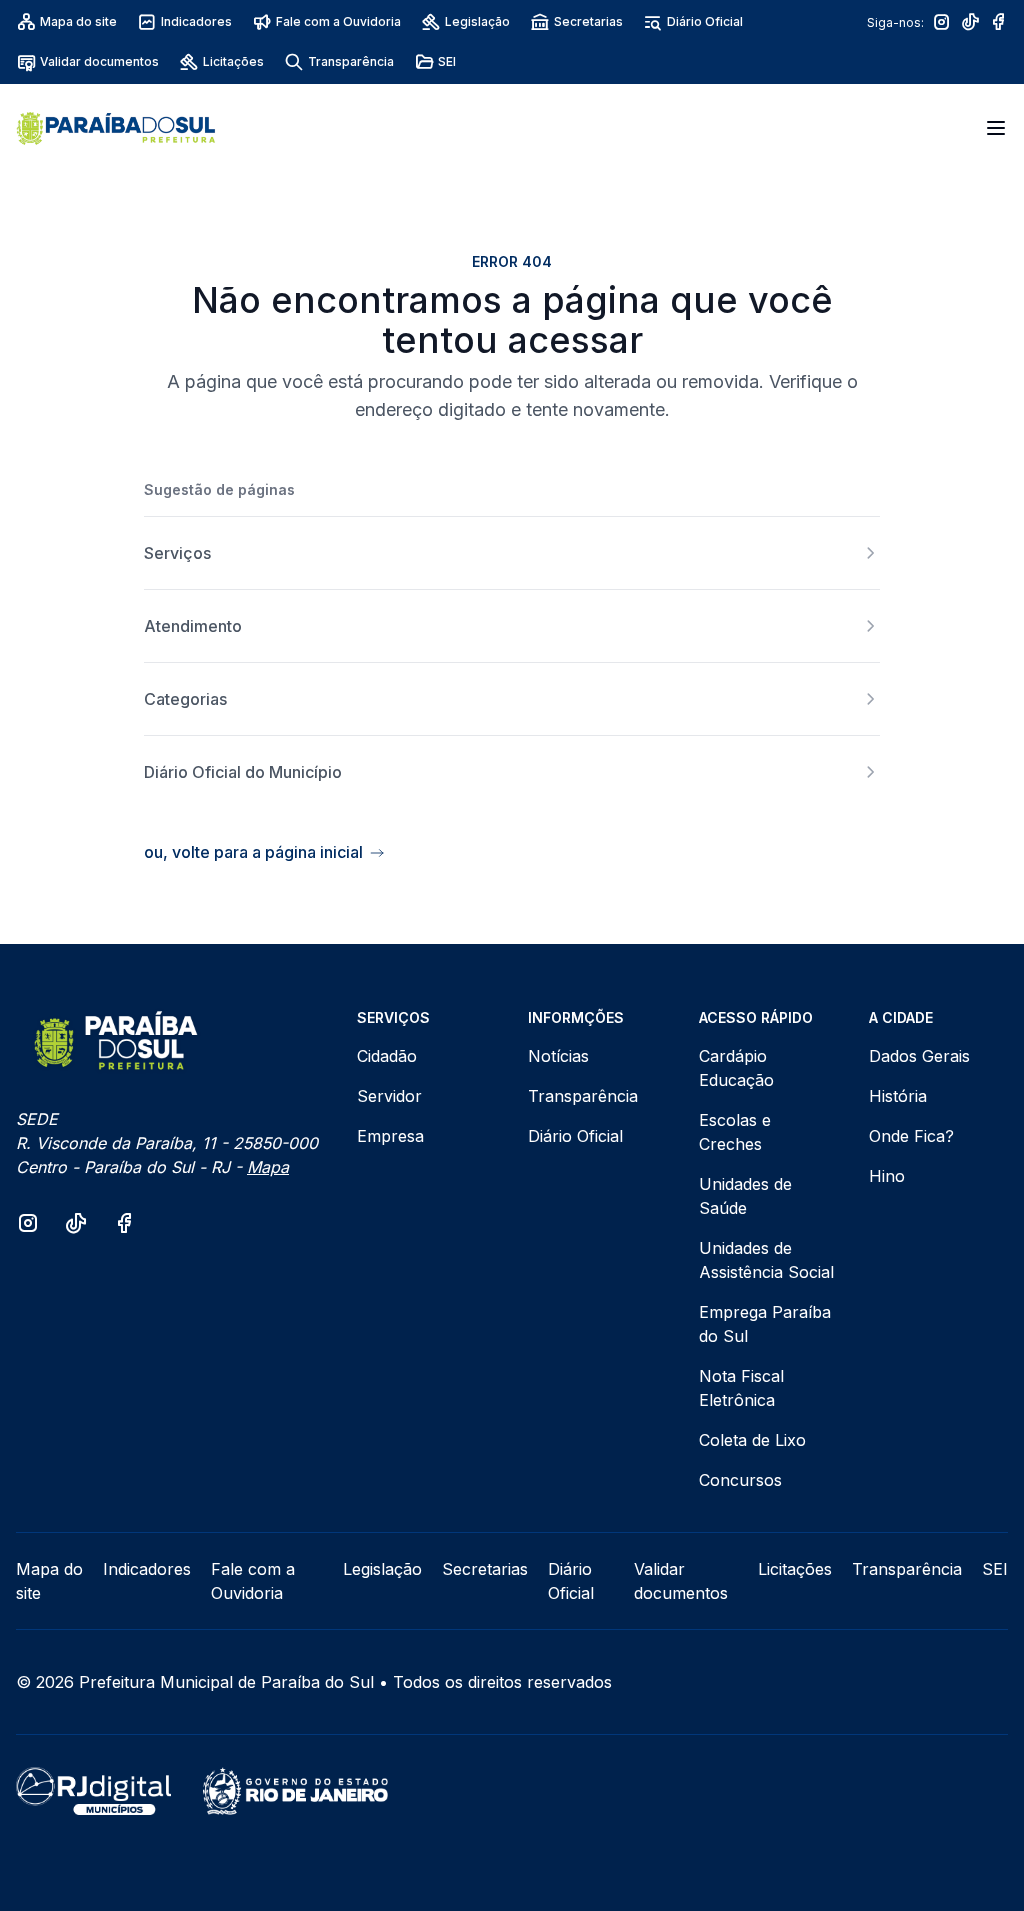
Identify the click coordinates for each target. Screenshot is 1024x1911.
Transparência (351, 61)
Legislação (477, 21)
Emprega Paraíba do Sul (765, 1324)
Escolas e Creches (735, 1132)
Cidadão (387, 1056)
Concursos (740, 1480)
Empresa (390, 1136)
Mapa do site (78, 21)
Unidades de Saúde (745, 1196)
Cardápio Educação (736, 1068)
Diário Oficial (705, 21)
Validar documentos (99, 61)
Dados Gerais (919, 1056)
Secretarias (588, 21)
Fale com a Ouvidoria (338, 21)
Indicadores (196, 21)
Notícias (558, 1056)
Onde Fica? (911, 1136)
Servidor (389, 1096)
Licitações (233, 61)
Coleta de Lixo (752, 1440)
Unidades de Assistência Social (766, 1260)
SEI (447, 61)
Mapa (268, 1167)
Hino (887, 1176)
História (898, 1096)
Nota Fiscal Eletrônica (741, 1388)
